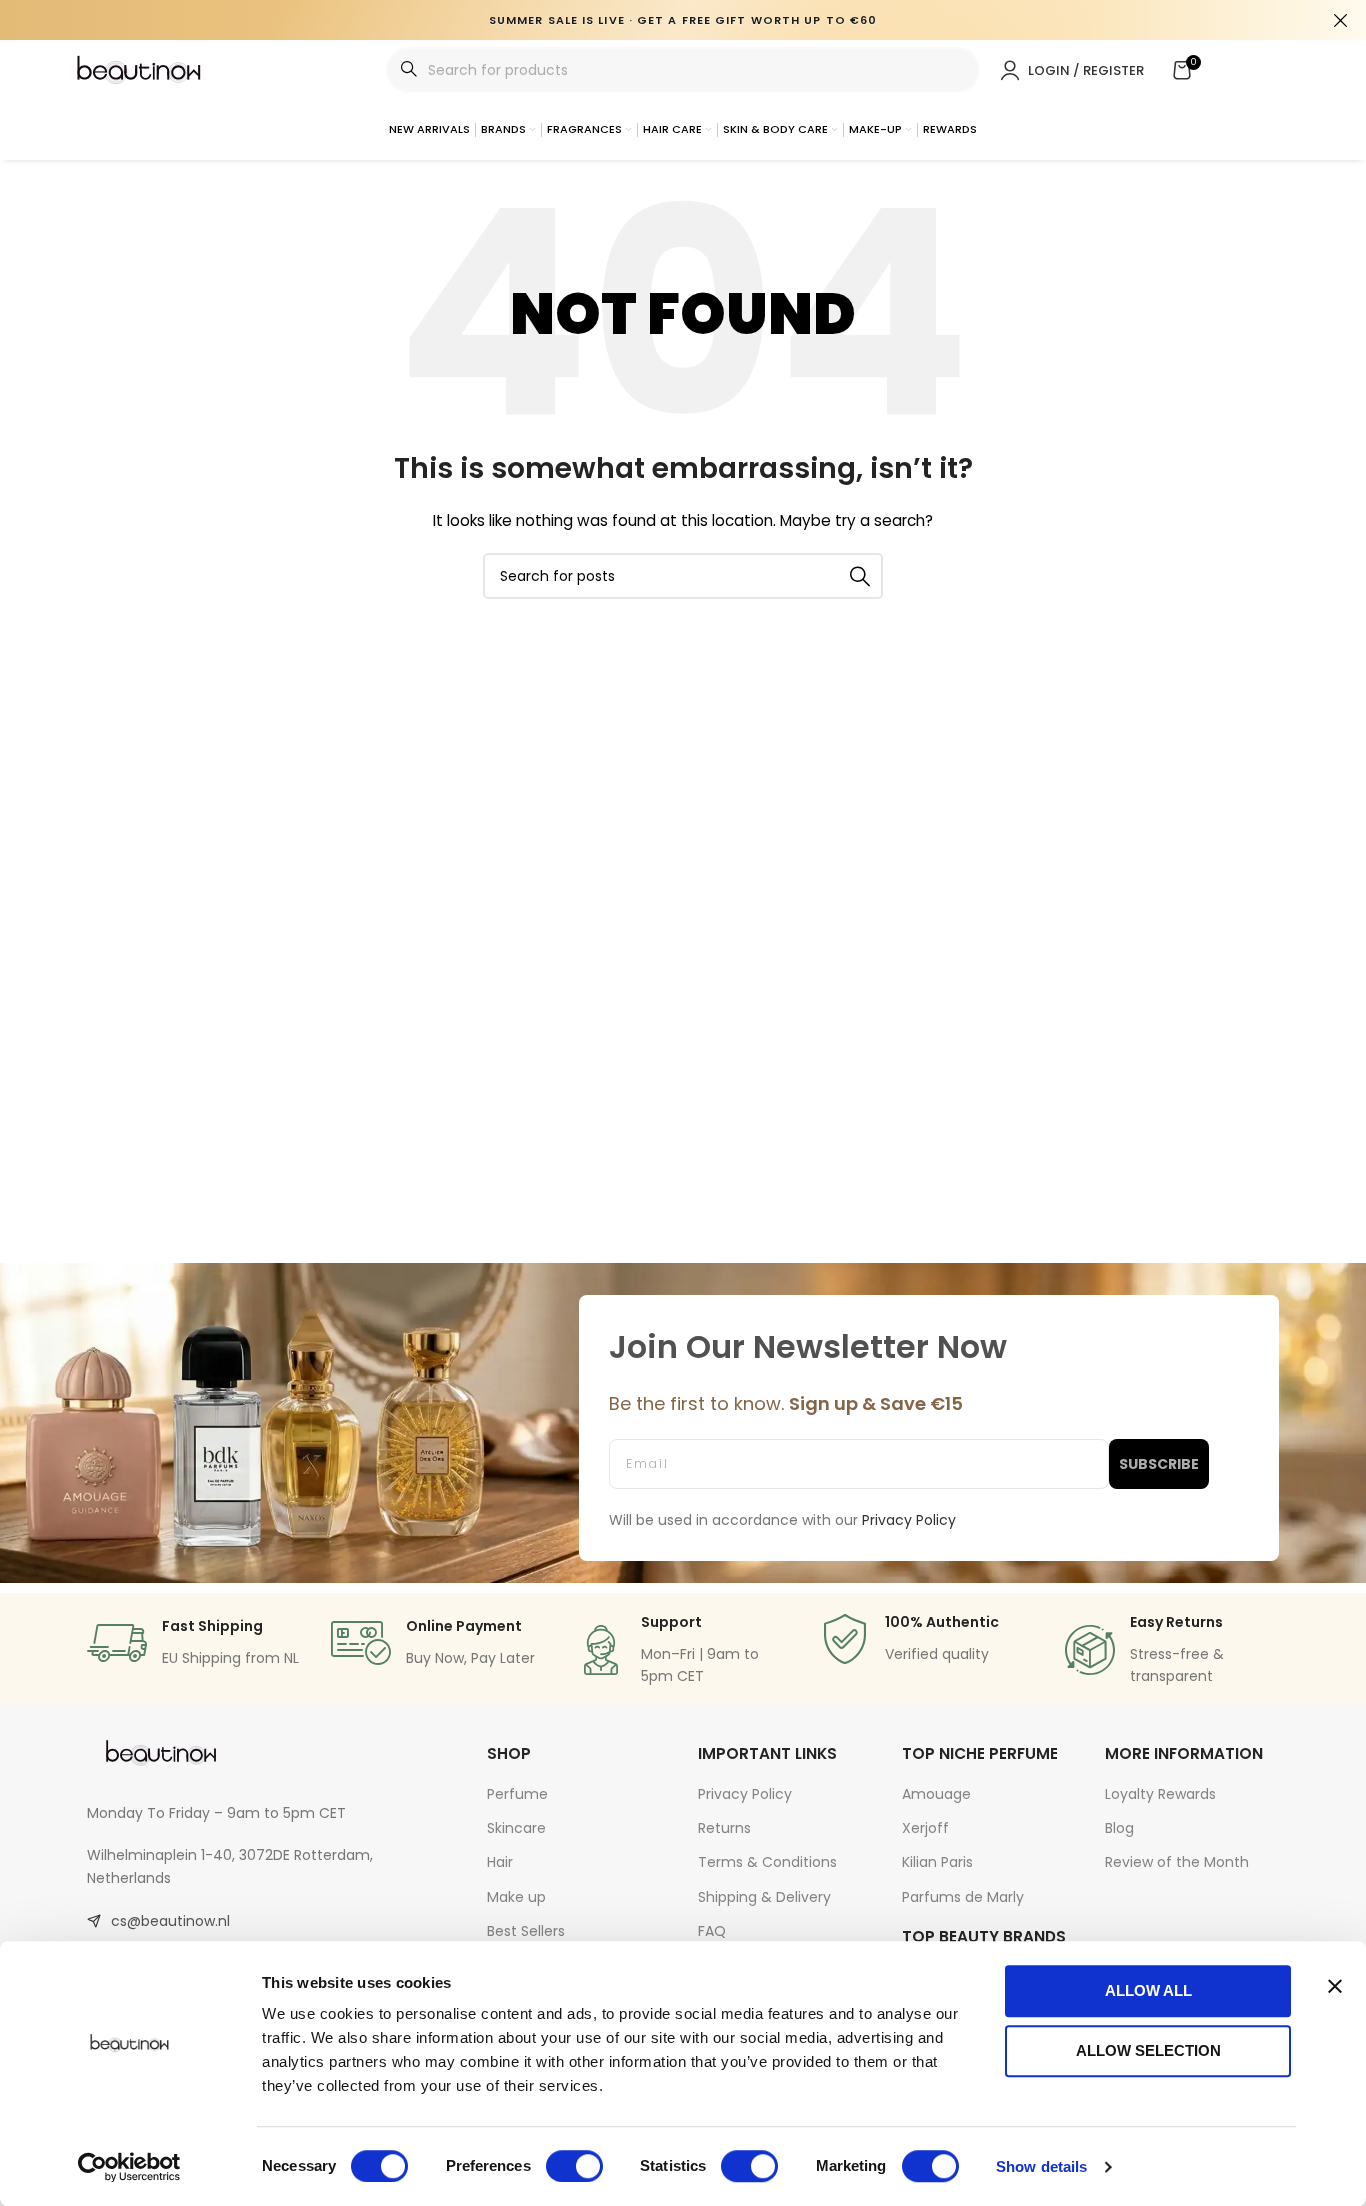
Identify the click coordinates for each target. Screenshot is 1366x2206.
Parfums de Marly (963, 1897)
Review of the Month (1177, 1862)
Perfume (517, 1794)
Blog (1119, 1828)
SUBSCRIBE (1159, 1464)
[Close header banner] (1341, 20)
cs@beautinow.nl (170, 1921)
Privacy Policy (745, 1794)
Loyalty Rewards (1160, 1794)
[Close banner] (1335, 1986)
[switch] (574, 2166)
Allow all (1148, 1990)
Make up (516, 1897)
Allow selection (1148, 2050)
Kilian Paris (937, 1862)
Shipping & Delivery (764, 1897)
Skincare (516, 1828)
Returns (724, 1828)
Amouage (936, 1794)
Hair (500, 1862)
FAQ (712, 1931)
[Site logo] (140, 69)
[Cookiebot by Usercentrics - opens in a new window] (129, 2167)
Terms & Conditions (767, 1862)
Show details (1041, 2166)
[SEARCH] (860, 576)
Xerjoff (925, 1828)
